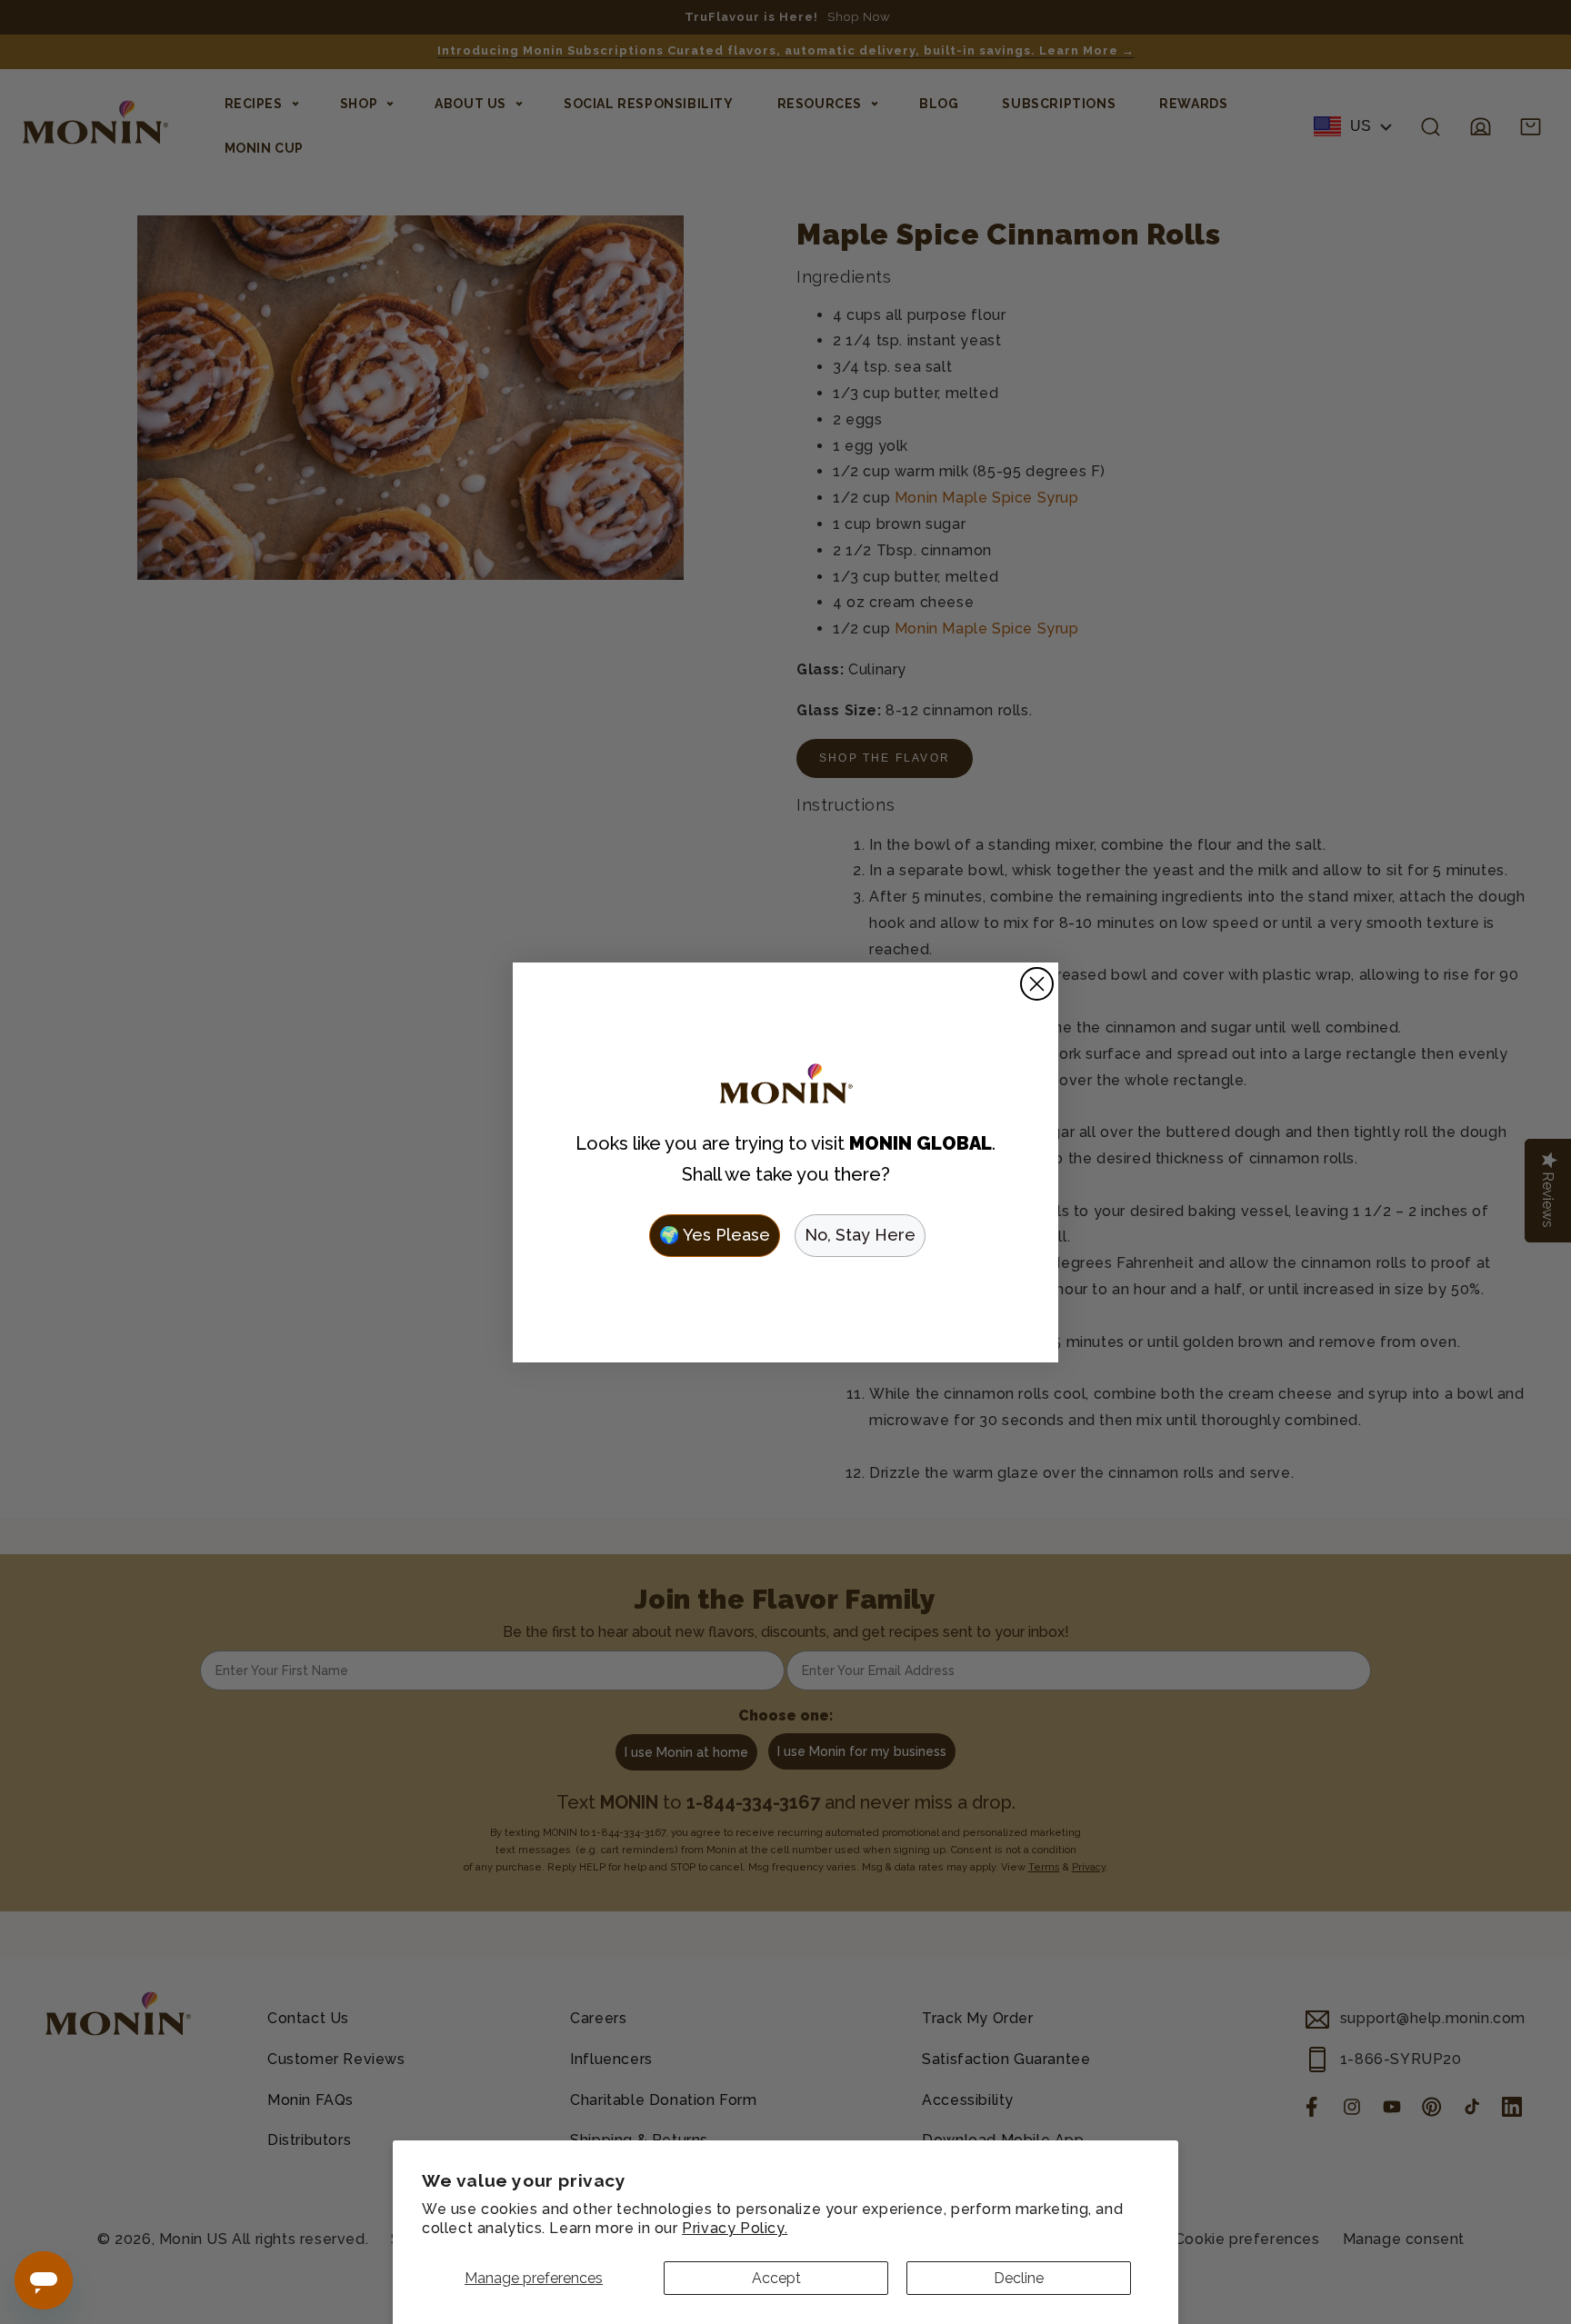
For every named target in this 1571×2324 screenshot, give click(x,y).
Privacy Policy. (735, 2228)
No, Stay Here (860, 1235)
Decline (1019, 2278)
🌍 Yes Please (715, 1235)
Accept (776, 2278)
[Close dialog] (1037, 984)
